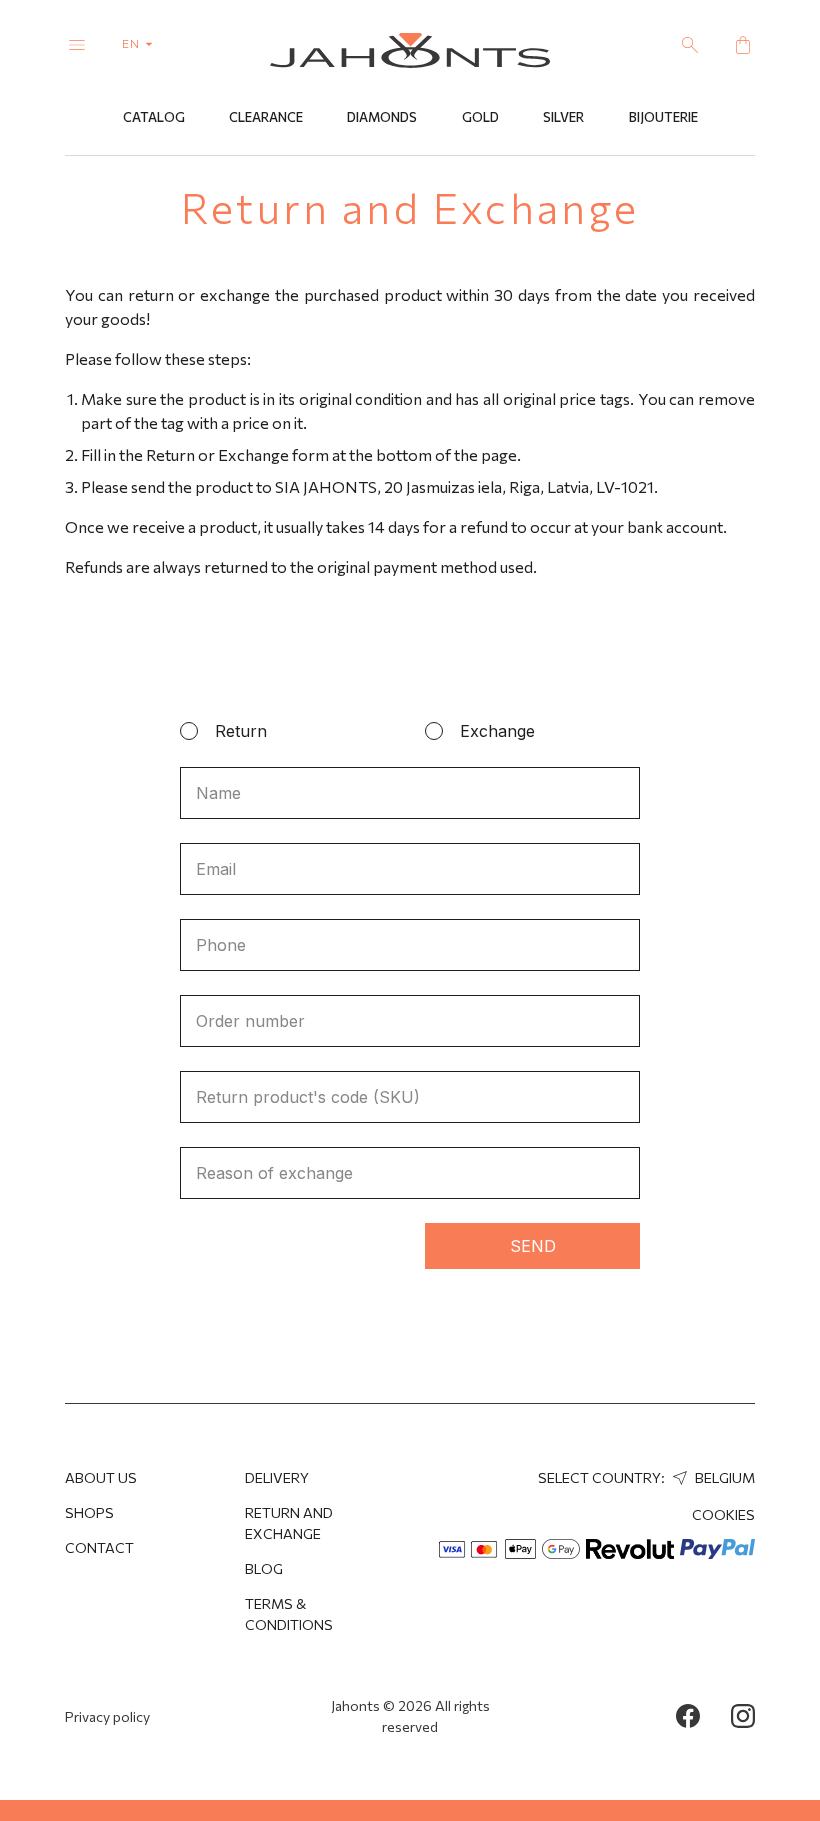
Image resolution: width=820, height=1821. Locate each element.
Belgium (723, 1477)
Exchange (497, 731)
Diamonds (382, 117)
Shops (89, 1512)
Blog (264, 1568)
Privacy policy (107, 1716)
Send (533, 1246)
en (132, 43)
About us (101, 1477)
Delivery (277, 1477)
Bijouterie (663, 117)
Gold (480, 117)
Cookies (723, 1514)
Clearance (266, 117)
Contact (99, 1547)
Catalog (154, 117)
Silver (563, 117)
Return (241, 731)
